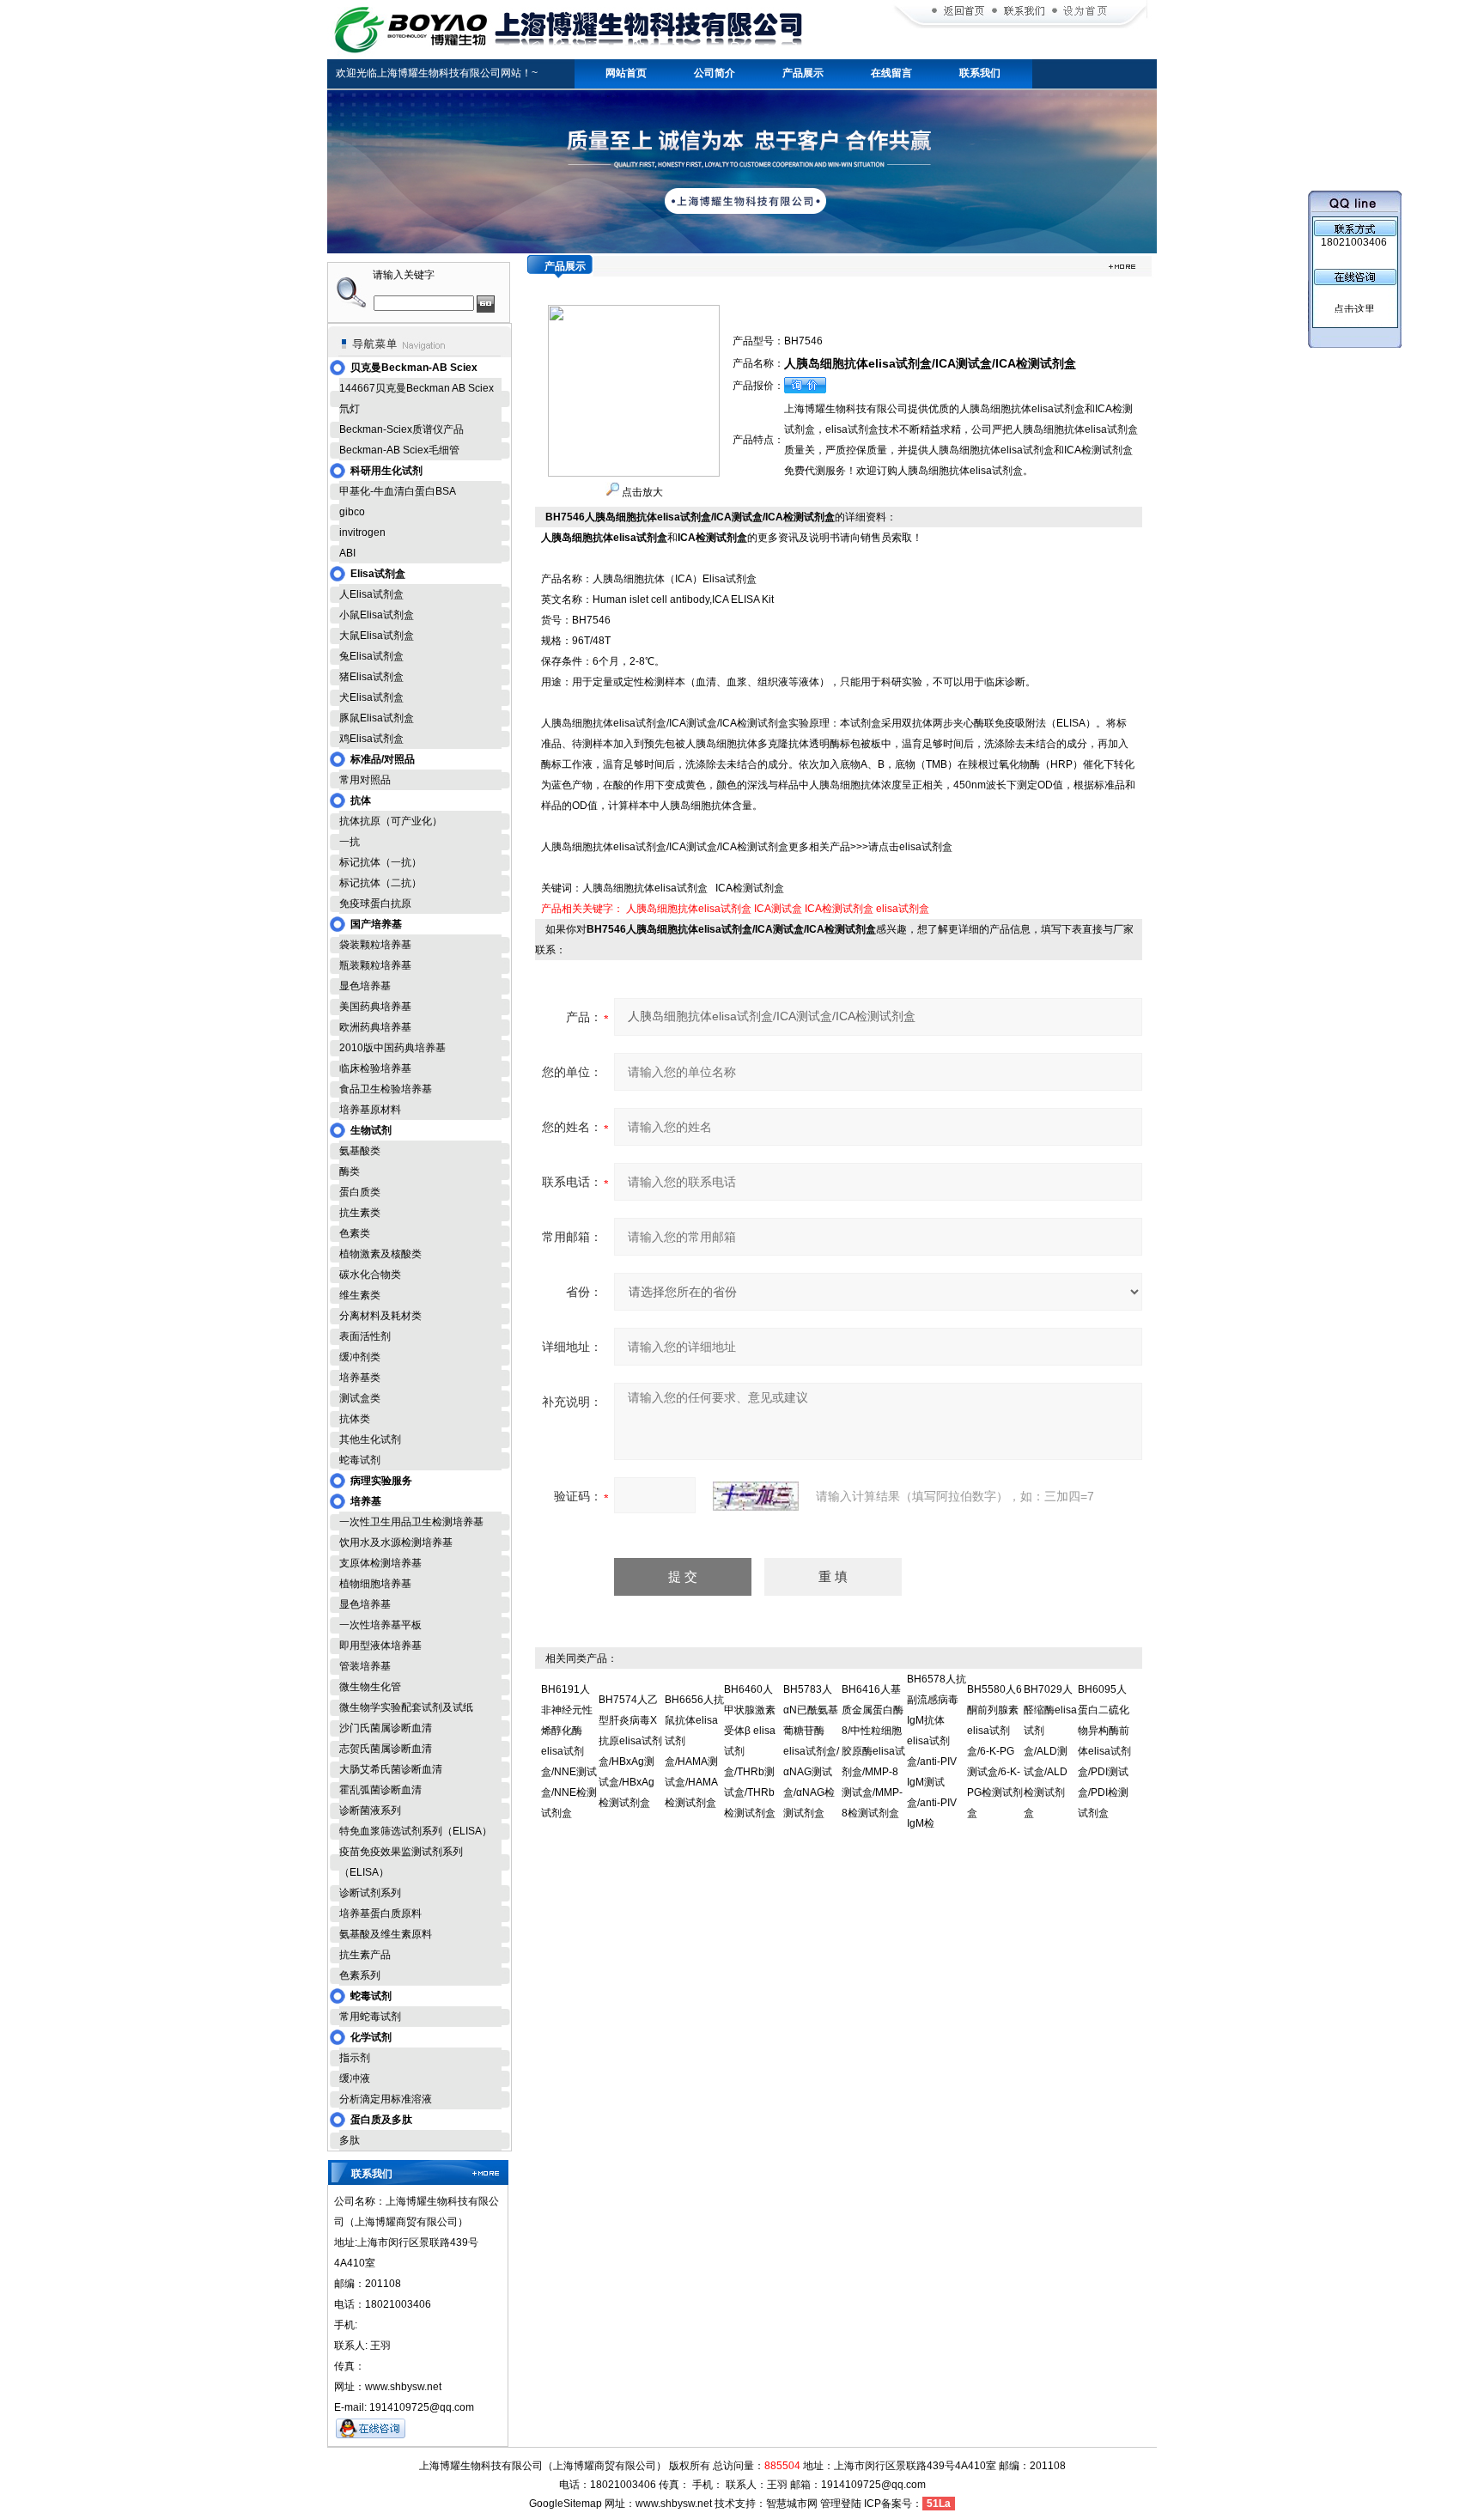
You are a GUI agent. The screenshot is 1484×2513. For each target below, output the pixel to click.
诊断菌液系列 (370, 1810)
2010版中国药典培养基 (392, 1048)
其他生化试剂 (370, 1439)
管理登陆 (841, 2504)
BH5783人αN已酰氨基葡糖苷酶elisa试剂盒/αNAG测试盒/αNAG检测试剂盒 (811, 1751)
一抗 (350, 842)
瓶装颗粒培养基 (375, 965)
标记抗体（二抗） (380, 883)
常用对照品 (365, 780)
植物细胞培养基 (375, 1584)
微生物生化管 (370, 1687)
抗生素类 (360, 1213)
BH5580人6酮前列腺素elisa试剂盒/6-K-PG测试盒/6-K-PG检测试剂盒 (995, 1751)
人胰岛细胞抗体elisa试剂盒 (689, 909)
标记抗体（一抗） (380, 862)
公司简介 (715, 73)
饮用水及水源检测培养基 (396, 1542)
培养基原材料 (370, 1110)
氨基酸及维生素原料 (386, 1934)
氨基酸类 (360, 1151)
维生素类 (360, 1295)
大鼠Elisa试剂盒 (377, 636)
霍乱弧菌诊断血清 (380, 1790)
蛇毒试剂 (360, 1460)
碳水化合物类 (370, 1275)
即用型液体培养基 (380, 1646)
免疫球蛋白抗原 (375, 904)
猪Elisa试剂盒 (371, 677)
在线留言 (891, 73)
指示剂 (355, 2058)
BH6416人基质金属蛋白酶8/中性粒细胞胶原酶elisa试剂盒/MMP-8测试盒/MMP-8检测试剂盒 (873, 1751)
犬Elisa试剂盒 (371, 697)
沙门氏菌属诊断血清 (386, 1728)
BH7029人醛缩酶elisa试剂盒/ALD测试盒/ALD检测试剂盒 (1050, 1751)
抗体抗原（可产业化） (391, 821)
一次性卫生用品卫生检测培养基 (411, 1522)
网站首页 (626, 73)
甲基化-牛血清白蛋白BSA (398, 491)
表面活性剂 (365, 1336)
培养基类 (360, 1378)
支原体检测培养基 (380, 1563)
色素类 (355, 1233)
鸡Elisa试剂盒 (371, 739)
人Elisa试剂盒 (371, 594)
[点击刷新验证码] (756, 1496)
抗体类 (355, 1419)
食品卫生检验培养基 (386, 1089)
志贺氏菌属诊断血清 (386, 1749)
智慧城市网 (792, 2504)
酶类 (350, 1171)
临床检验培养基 (375, 1068)
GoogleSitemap (566, 2504)
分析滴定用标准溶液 (386, 2099)
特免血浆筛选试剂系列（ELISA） (416, 1831)
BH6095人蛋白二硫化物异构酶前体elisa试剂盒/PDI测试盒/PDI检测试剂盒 (1104, 1751)
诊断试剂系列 (370, 1893)
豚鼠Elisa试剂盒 (377, 718)
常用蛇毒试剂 (370, 2017)
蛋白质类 (360, 1192)
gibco (352, 512)
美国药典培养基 (375, 1007)
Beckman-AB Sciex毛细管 (399, 450)
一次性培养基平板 (380, 1625)
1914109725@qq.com (873, 2485)
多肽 (350, 2140)
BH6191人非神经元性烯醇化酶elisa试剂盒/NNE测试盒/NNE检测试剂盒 (569, 1751)
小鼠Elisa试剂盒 (377, 615)
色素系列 (360, 1975)
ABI (347, 553)
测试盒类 (360, 1398)
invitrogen (362, 532)
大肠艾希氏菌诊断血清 (391, 1769)
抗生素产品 (365, 1955)
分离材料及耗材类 (380, 1316)
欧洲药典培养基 (375, 1027)
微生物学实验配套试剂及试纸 (406, 1707)
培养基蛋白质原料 (380, 1914)
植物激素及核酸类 (380, 1254)
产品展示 (803, 73)
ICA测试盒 (778, 909)
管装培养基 (365, 1666)
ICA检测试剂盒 (839, 909)
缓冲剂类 (360, 1357)
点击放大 (641, 492)
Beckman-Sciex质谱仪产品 (401, 429)
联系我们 (980, 73)
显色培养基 (365, 986)
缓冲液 (355, 2078)
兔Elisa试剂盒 (371, 656)
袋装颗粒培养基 (375, 945)
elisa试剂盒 (903, 909)
